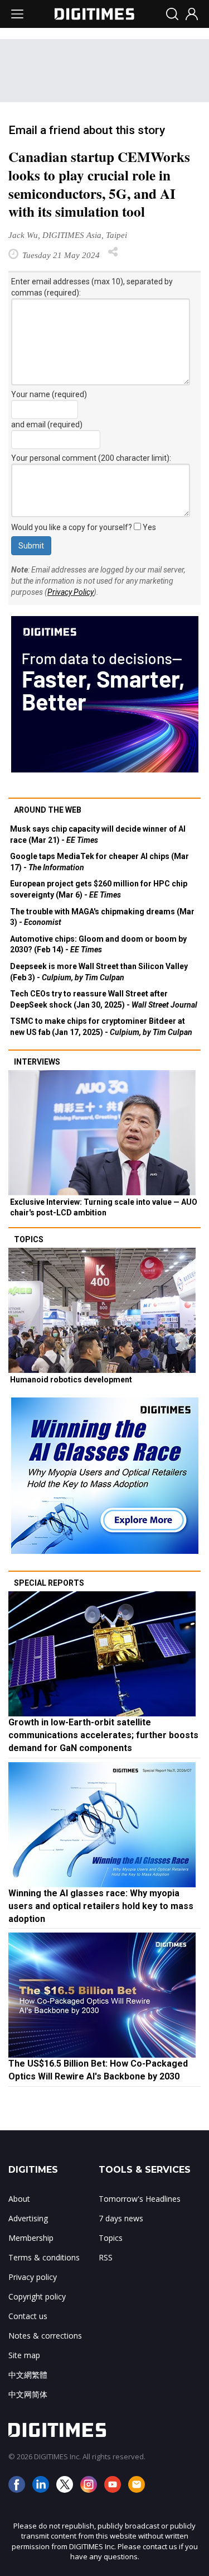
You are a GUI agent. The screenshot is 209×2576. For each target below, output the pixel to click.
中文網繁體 (28, 2375)
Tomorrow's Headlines (140, 2199)
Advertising (28, 2218)
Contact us (28, 2316)
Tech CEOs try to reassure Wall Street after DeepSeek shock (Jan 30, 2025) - (104, 999)
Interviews (37, 1062)
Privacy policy (33, 2277)
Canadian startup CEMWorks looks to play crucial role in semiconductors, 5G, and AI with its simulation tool (99, 184)
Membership (31, 2238)
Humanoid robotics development (71, 1380)
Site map (24, 2355)
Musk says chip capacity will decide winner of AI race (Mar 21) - (98, 834)
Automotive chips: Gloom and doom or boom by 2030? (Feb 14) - (98, 944)
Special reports (49, 1583)
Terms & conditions (44, 2257)
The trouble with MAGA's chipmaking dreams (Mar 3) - (102, 917)
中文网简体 (28, 2394)
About (19, 2199)
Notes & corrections (45, 2336)
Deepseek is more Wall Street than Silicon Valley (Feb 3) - (99, 972)
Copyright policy (37, 2296)
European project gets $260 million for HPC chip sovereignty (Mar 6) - (99, 889)
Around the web (48, 810)
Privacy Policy (71, 592)
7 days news (121, 2218)
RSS (106, 2257)
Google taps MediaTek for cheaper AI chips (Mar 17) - (99, 862)
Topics (29, 1239)
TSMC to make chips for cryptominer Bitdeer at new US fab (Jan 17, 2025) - (101, 1027)
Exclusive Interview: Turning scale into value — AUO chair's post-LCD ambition (104, 1208)
